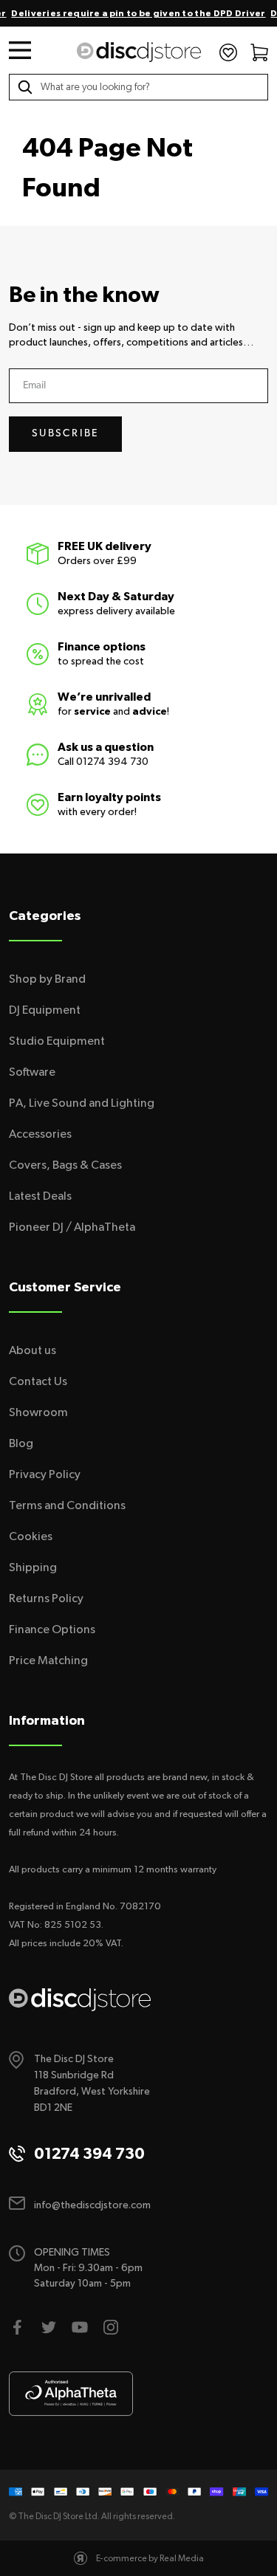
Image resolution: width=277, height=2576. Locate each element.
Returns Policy (46, 1598)
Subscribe (65, 434)
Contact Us (38, 1381)
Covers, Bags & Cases (65, 1165)
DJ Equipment (45, 1010)
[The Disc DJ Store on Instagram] (111, 2327)
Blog (21, 1443)
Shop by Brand (47, 979)
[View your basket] (259, 52)
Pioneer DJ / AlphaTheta (72, 1227)
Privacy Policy (45, 1474)
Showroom (38, 1412)
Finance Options (52, 1629)
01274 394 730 (112, 762)
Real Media (182, 2558)
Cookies (31, 1536)
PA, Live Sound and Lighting (82, 1103)
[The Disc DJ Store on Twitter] (49, 2327)
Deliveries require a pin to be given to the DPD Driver (138, 13)
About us (33, 1350)
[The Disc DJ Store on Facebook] (18, 2327)
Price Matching (48, 1660)
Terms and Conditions (67, 1505)
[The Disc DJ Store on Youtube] (80, 2327)
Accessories (40, 1134)
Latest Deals (40, 1196)
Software (32, 1072)
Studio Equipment (57, 1041)
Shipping (33, 1567)
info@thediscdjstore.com (92, 2205)
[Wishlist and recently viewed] (228, 52)
